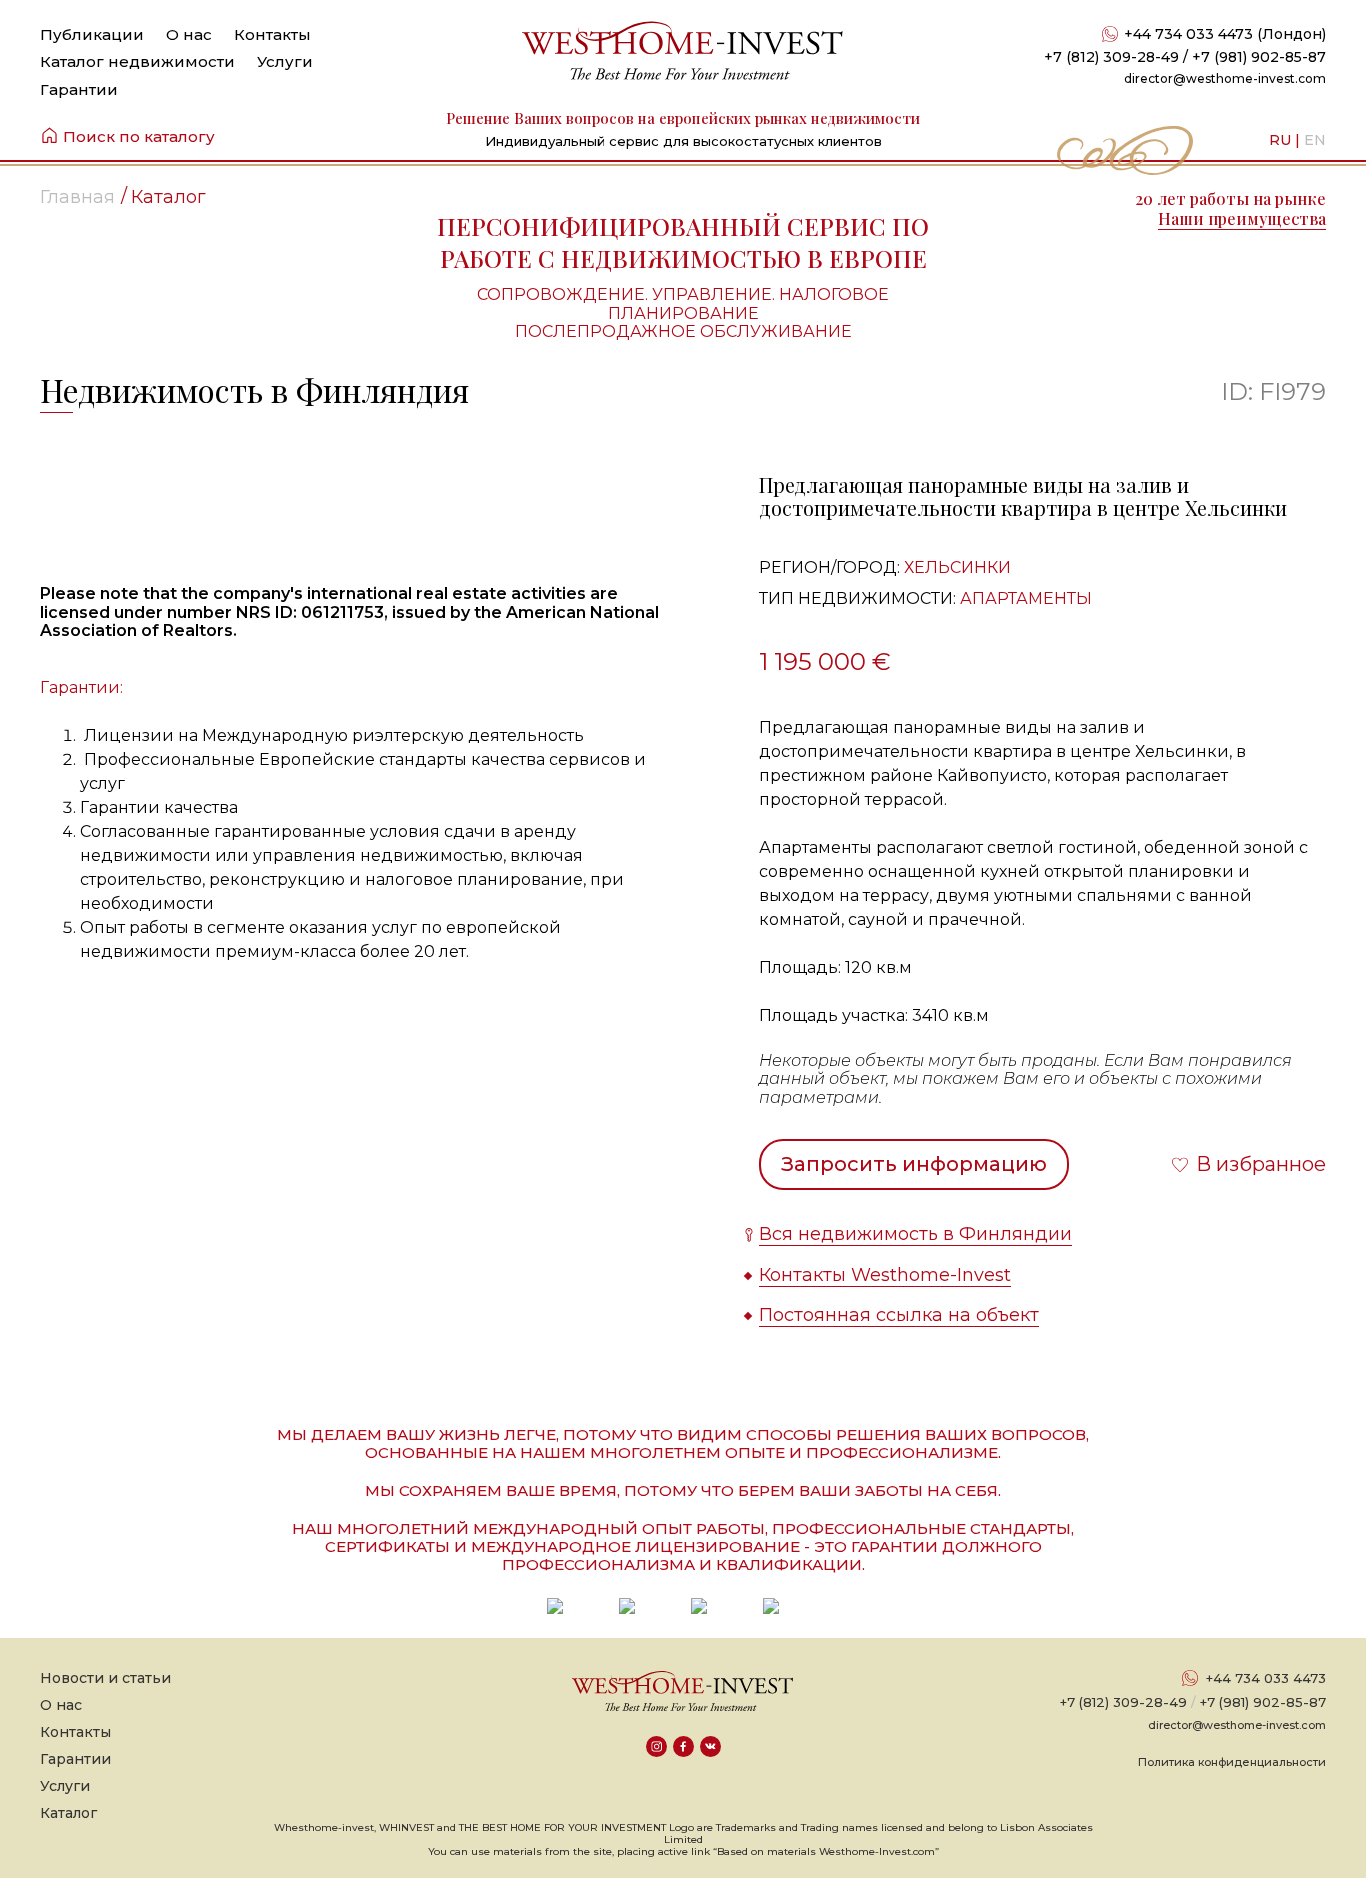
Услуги (285, 61)
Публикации (92, 34)
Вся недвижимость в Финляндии (915, 1234)
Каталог (68, 1813)
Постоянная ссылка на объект (899, 1315)
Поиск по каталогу (139, 136)
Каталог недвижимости (137, 61)
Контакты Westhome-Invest (885, 1275)
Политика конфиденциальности (1232, 1762)
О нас (189, 34)
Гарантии (79, 89)
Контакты (272, 34)
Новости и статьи (105, 1678)
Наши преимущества (1242, 218)
